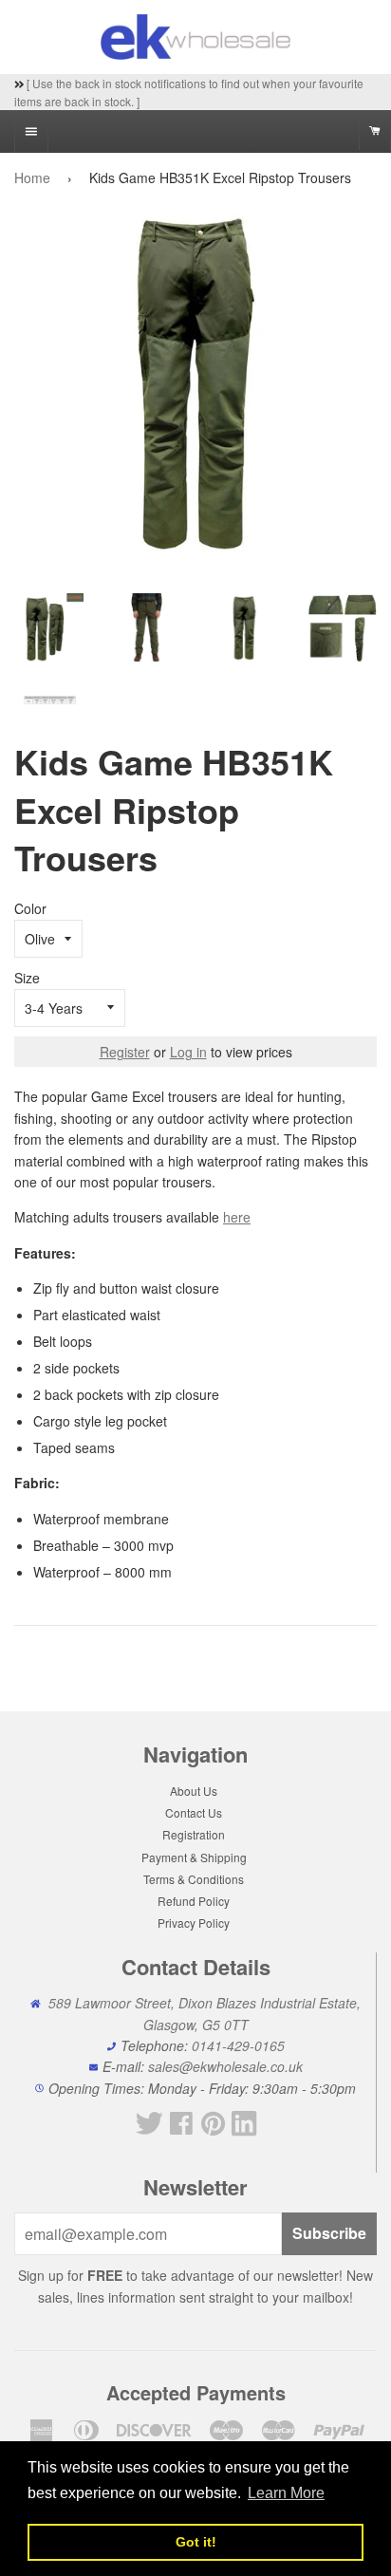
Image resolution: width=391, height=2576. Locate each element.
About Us (194, 1791)
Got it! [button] (196, 2542)
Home (32, 177)
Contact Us (194, 1812)
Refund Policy (194, 1901)
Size (27, 978)
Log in (188, 1052)
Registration (194, 1834)
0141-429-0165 (238, 2045)
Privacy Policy (194, 1923)
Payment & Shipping (194, 1857)
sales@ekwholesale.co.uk (225, 2066)
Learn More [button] (286, 2493)
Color (30, 908)
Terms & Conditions (194, 1879)
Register (125, 1052)
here (237, 1217)
